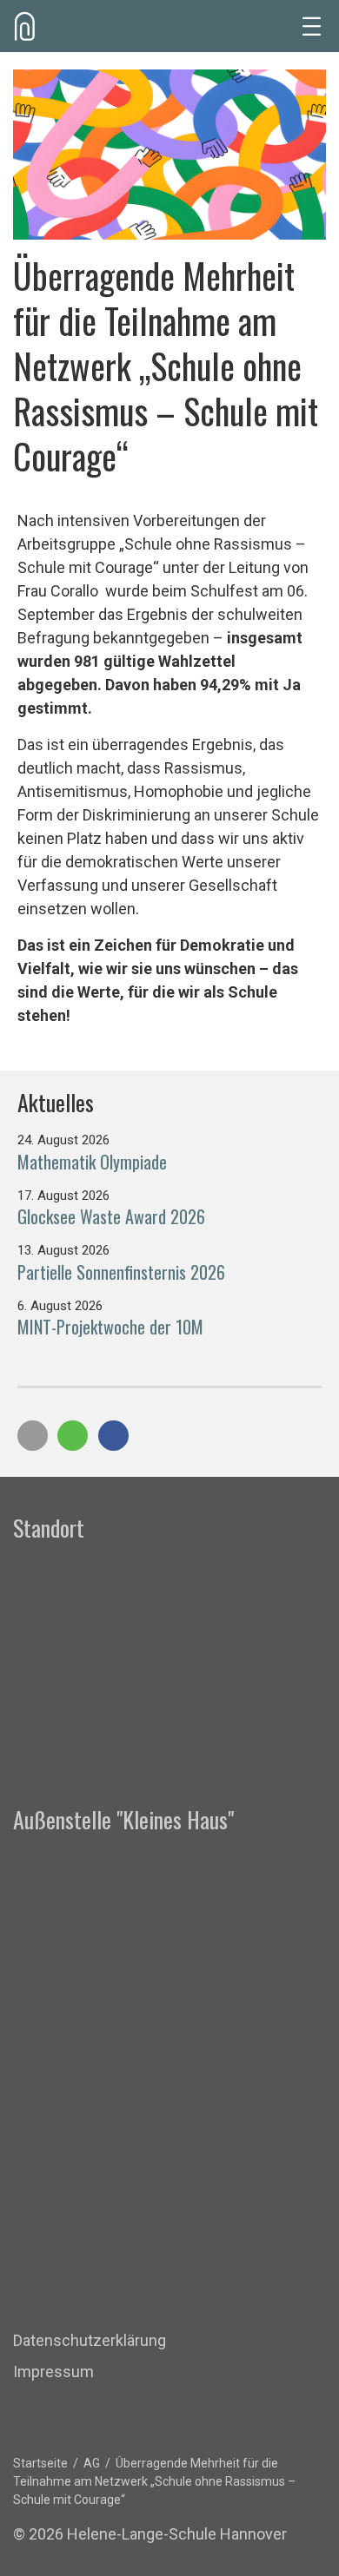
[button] (33, 1436)
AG (92, 2463)
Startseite (40, 2463)
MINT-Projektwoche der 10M (110, 1327)
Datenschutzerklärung (90, 2340)
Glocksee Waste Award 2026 (111, 1216)
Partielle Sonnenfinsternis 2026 (121, 1272)
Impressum (53, 2372)
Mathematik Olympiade (92, 1162)
